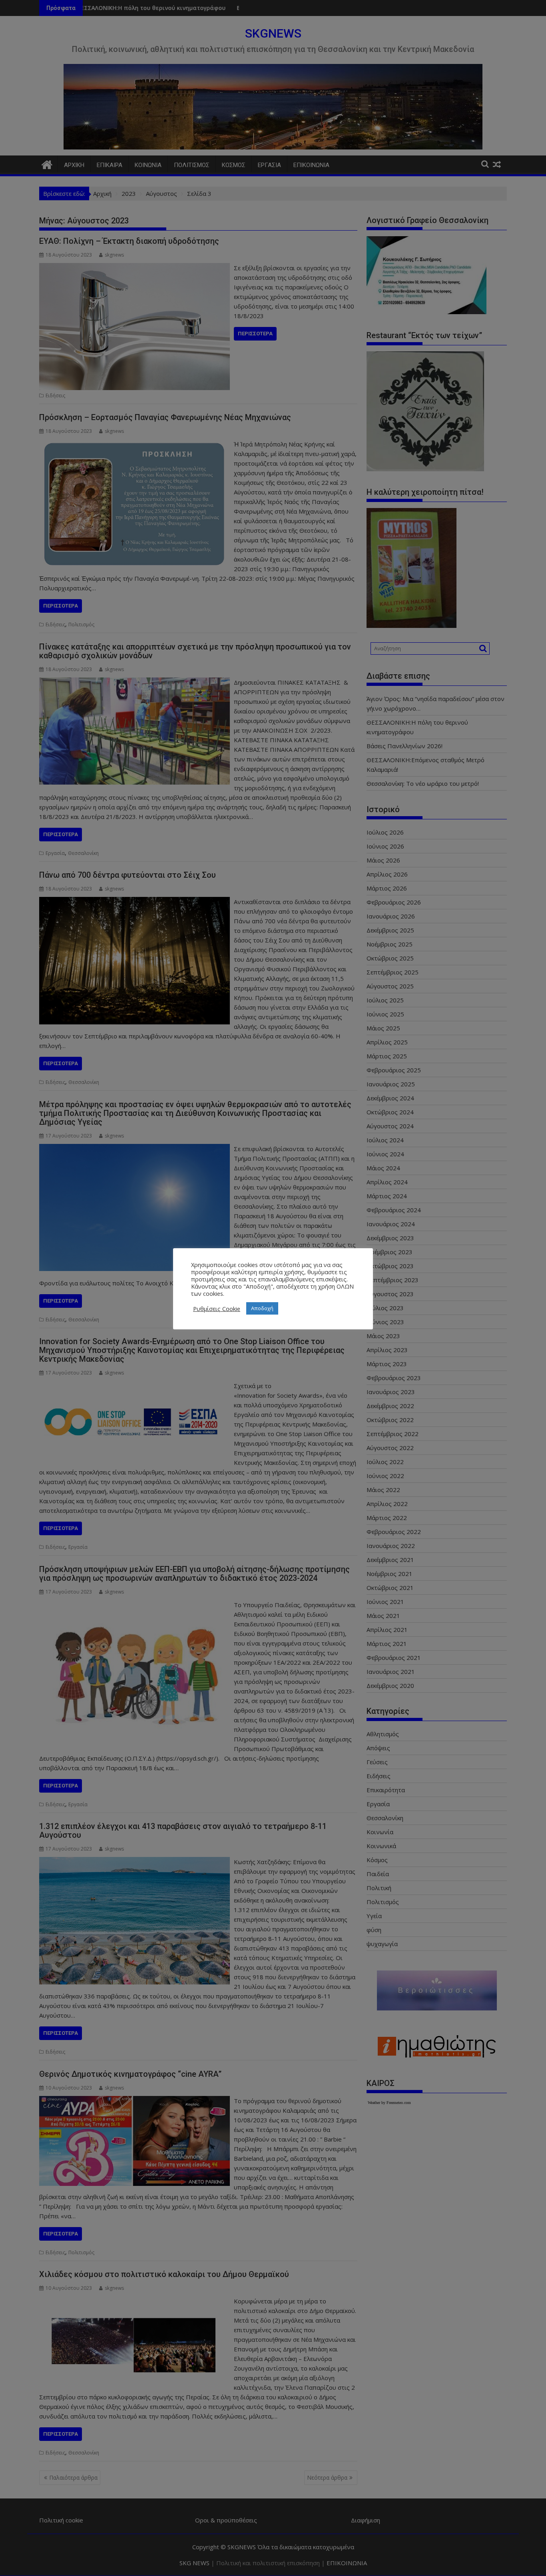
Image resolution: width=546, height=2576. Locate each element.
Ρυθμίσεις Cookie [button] (217, 1309)
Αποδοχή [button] (262, 1308)
